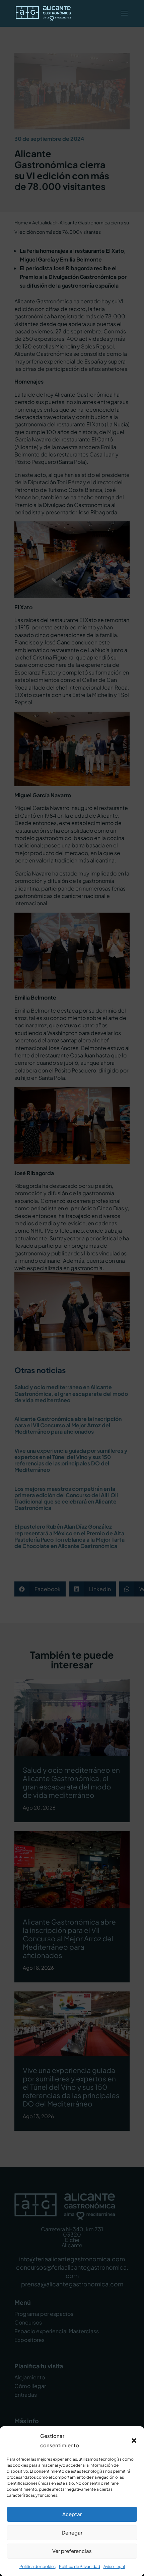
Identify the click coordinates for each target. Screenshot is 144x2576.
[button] (134, 2441)
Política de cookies (38, 2566)
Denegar (72, 2532)
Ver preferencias (72, 2551)
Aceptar (72, 2514)
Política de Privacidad (80, 2566)
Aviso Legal (114, 2566)
